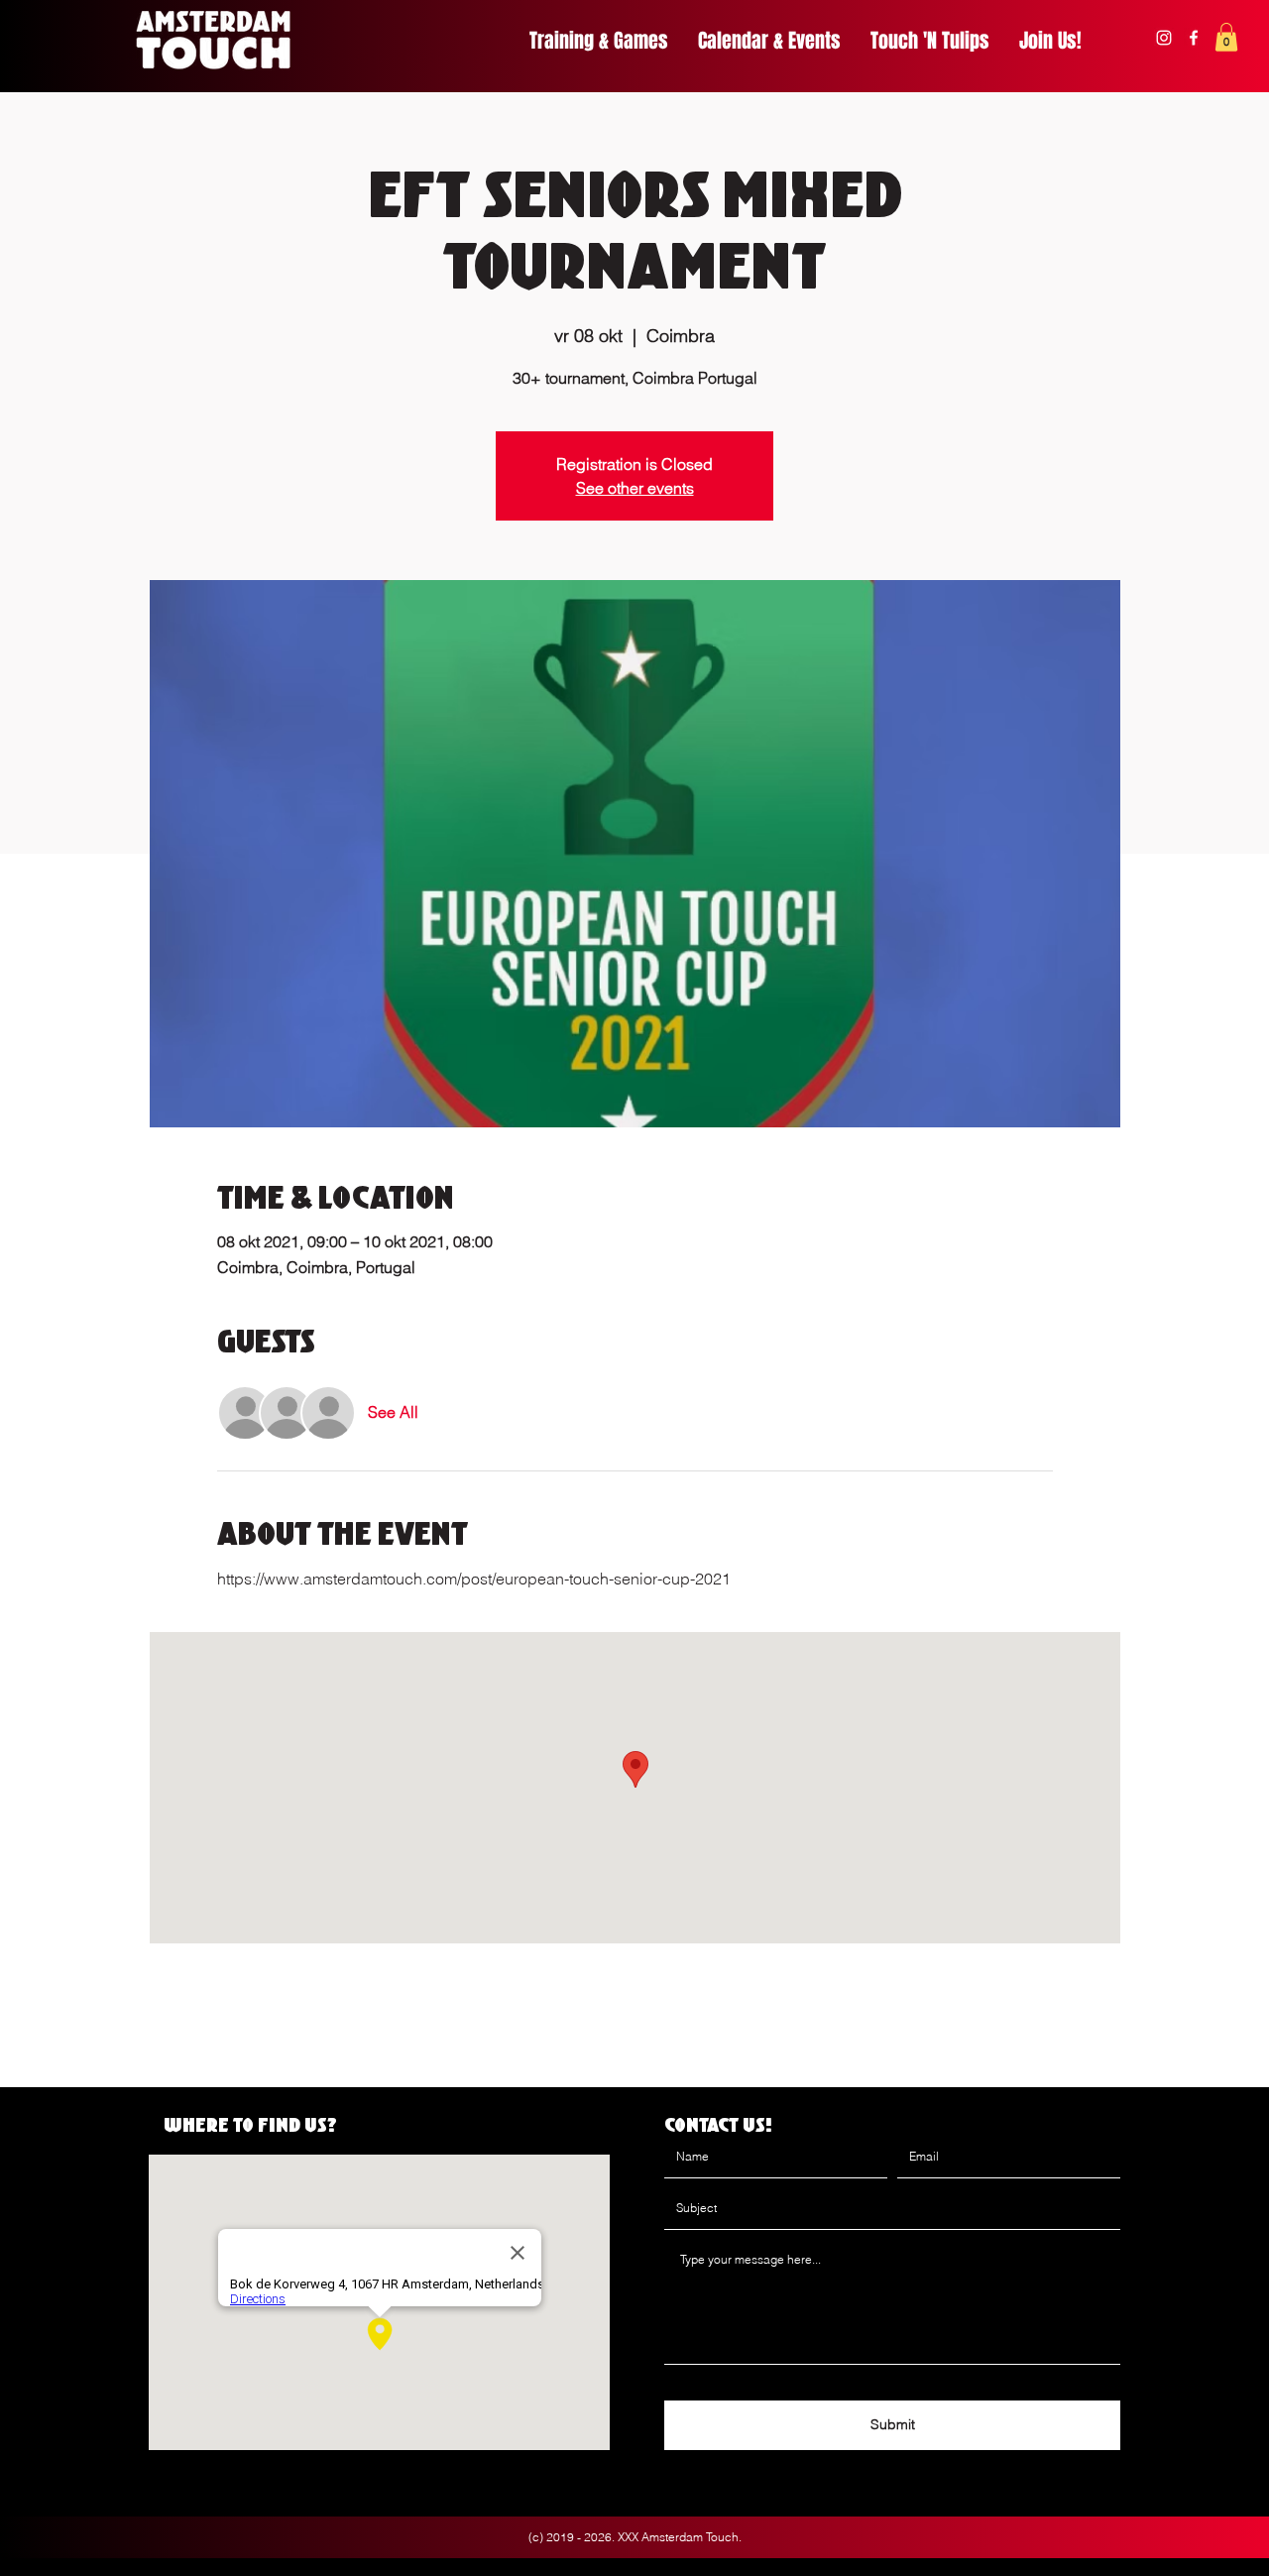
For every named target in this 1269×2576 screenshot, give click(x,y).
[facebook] (1194, 38)
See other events (635, 488)
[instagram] (1164, 38)
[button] (1226, 37)
